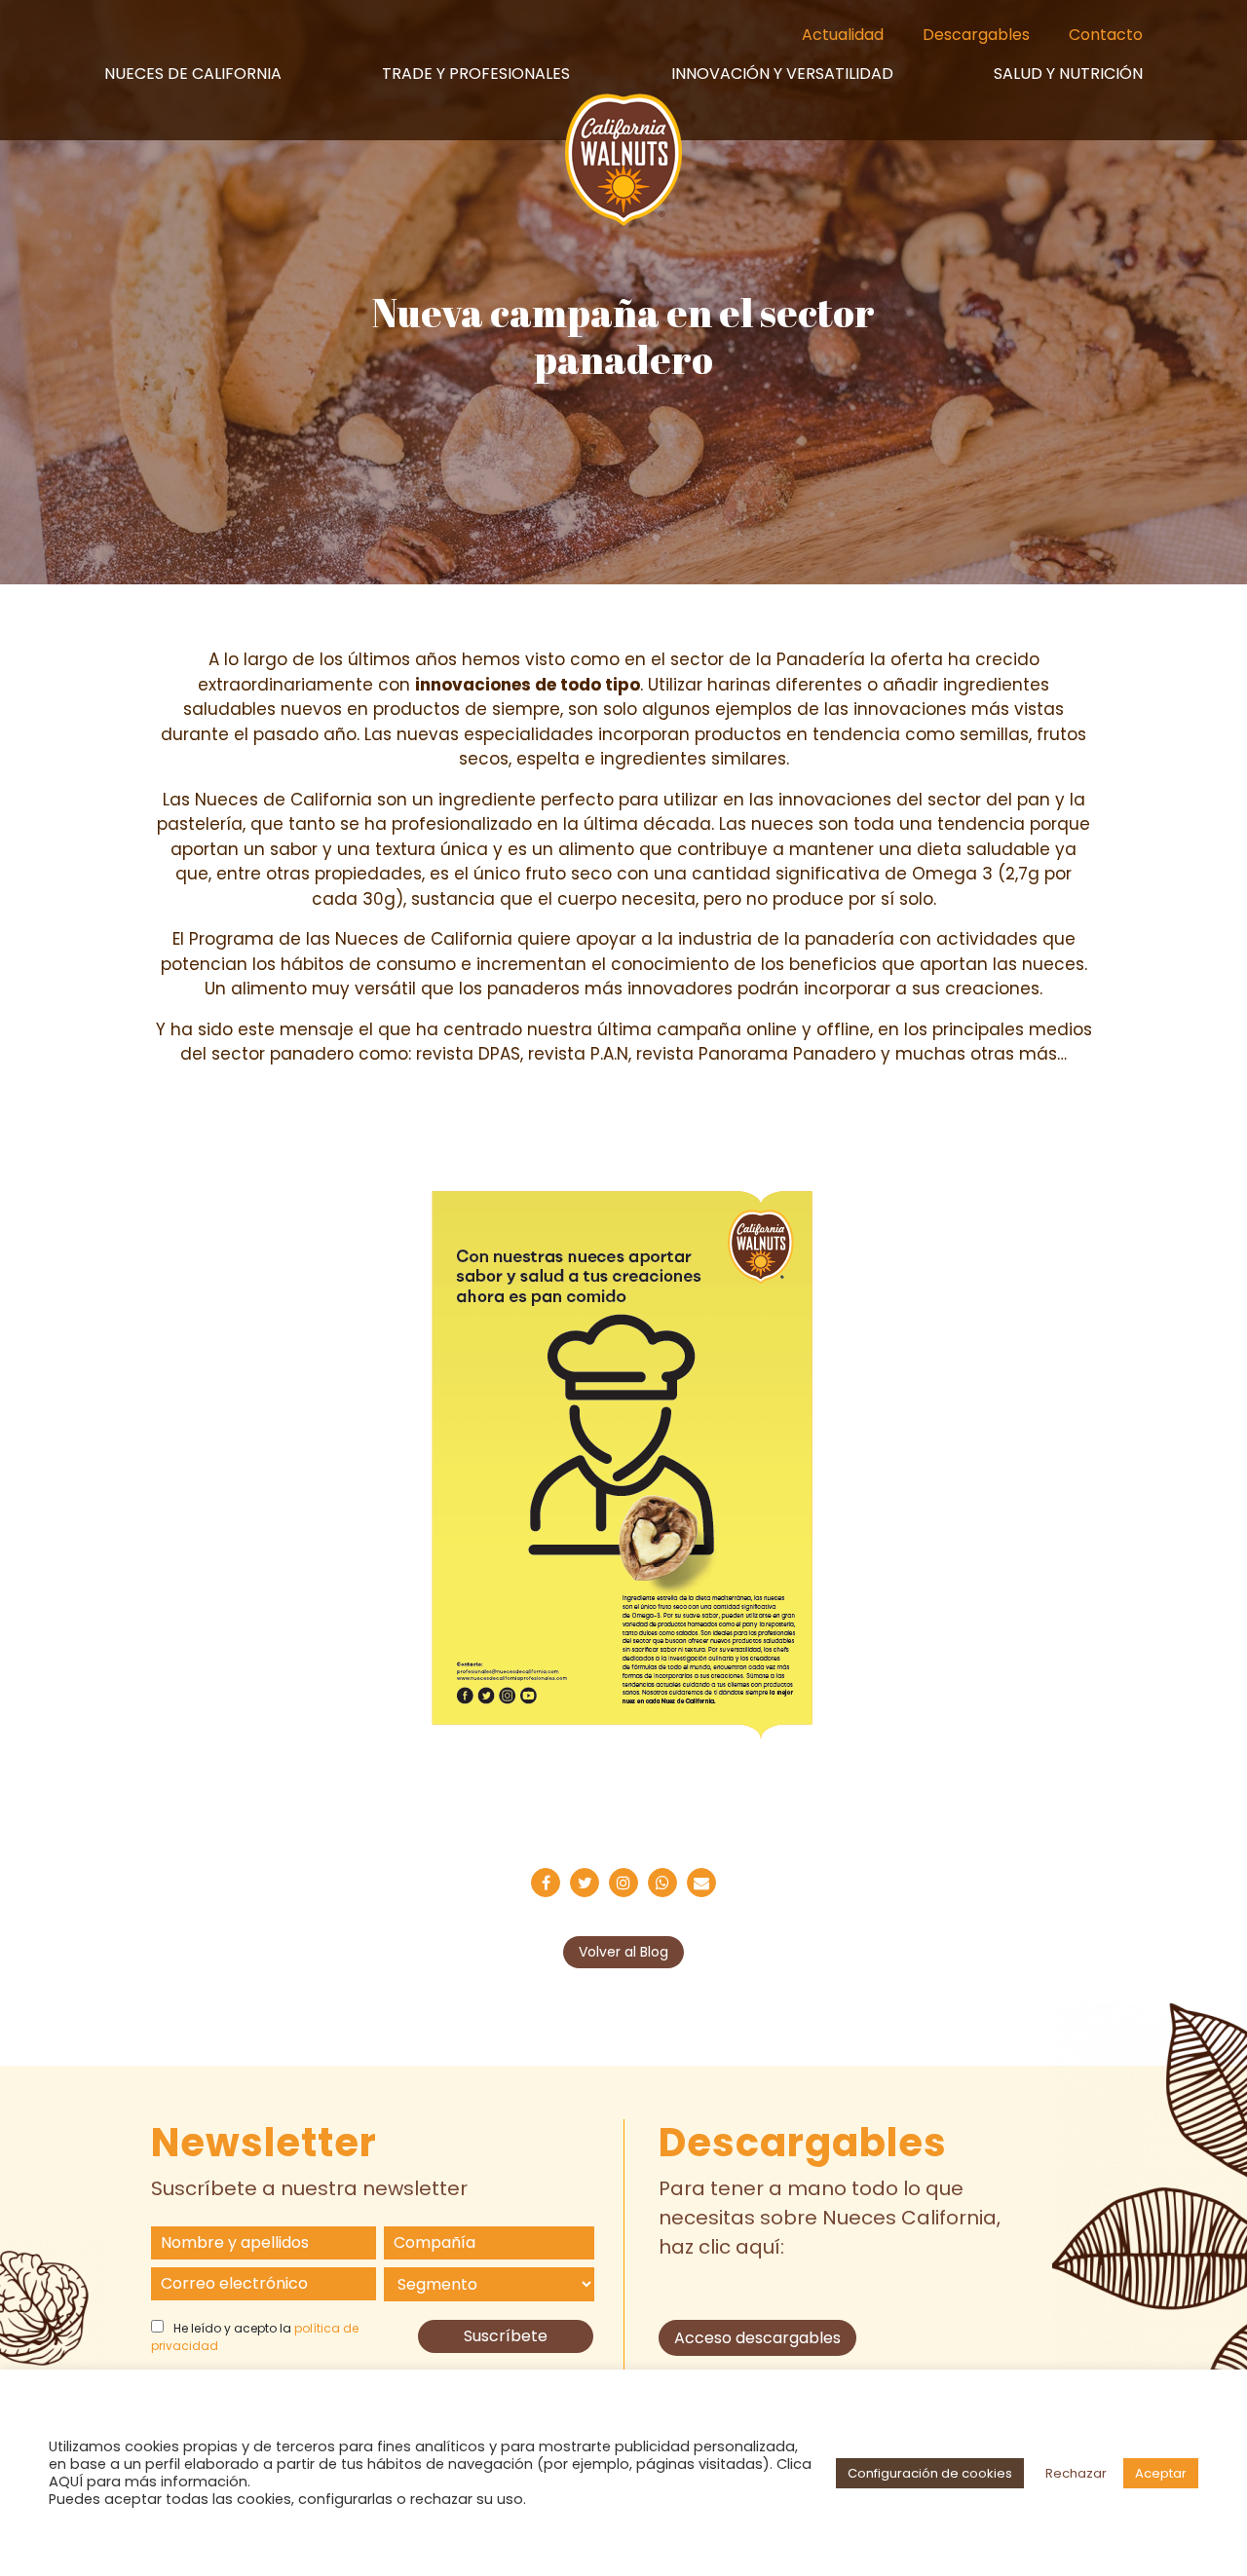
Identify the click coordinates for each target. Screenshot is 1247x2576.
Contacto (1106, 35)
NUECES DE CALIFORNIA (193, 74)
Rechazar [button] (1076, 2473)
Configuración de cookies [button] (930, 2473)
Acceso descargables (757, 2338)
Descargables (976, 35)
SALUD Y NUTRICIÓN (1068, 74)
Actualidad (843, 35)
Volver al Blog (623, 1952)
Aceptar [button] (1161, 2473)
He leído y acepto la (255, 2337)
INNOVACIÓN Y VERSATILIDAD (782, 74)
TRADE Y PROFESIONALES (476, 74)
